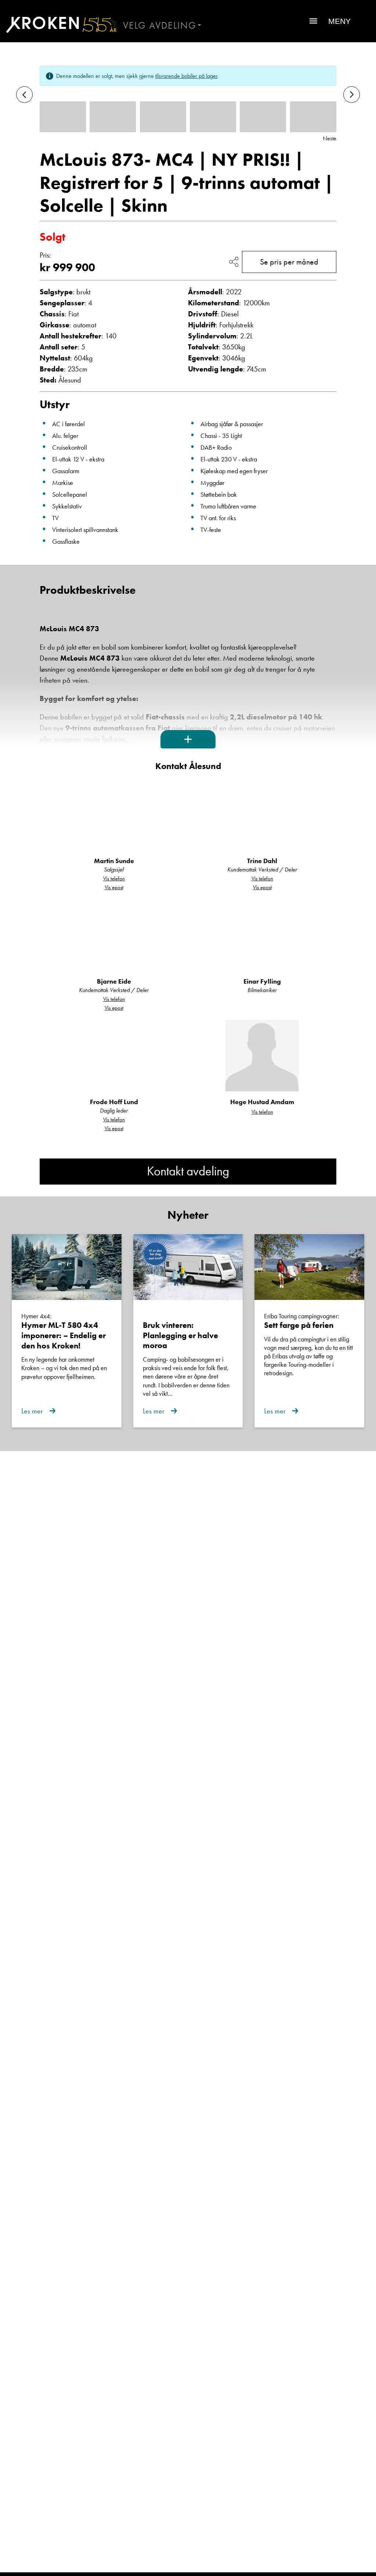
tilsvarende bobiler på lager (186, 76)
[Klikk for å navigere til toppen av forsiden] (59, 25)
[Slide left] (24, 95)
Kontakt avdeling (188, 1171)
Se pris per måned (289, 262)
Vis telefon (114, 879)
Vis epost (114, 887)
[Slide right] (352, 95)
